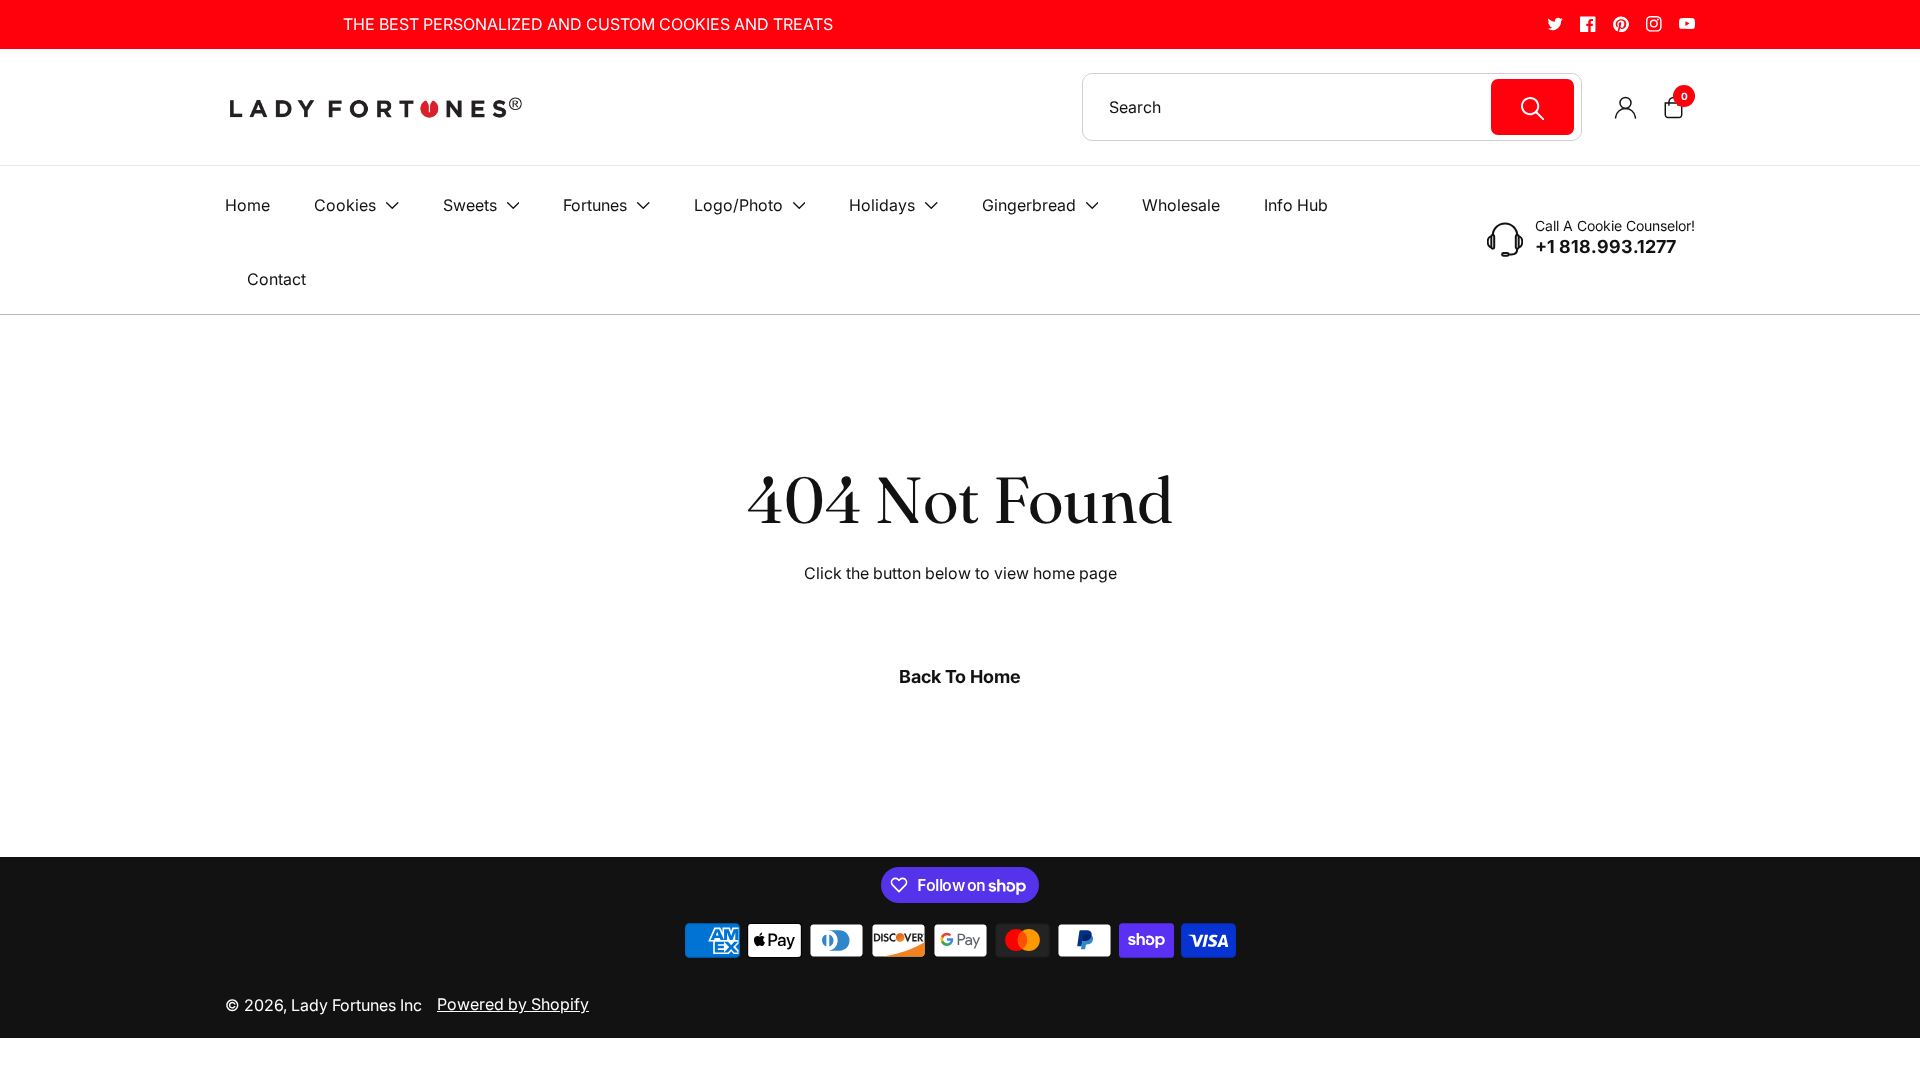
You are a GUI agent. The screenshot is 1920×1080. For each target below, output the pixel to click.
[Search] (1532, 107)
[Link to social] (1555, 23)
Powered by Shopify (513, 1004)
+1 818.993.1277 (1605, 247)
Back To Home (960, 676)
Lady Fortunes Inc (356, 1005)
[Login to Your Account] (1625, 107)
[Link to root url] (375, 107)
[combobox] (1341, 107)
